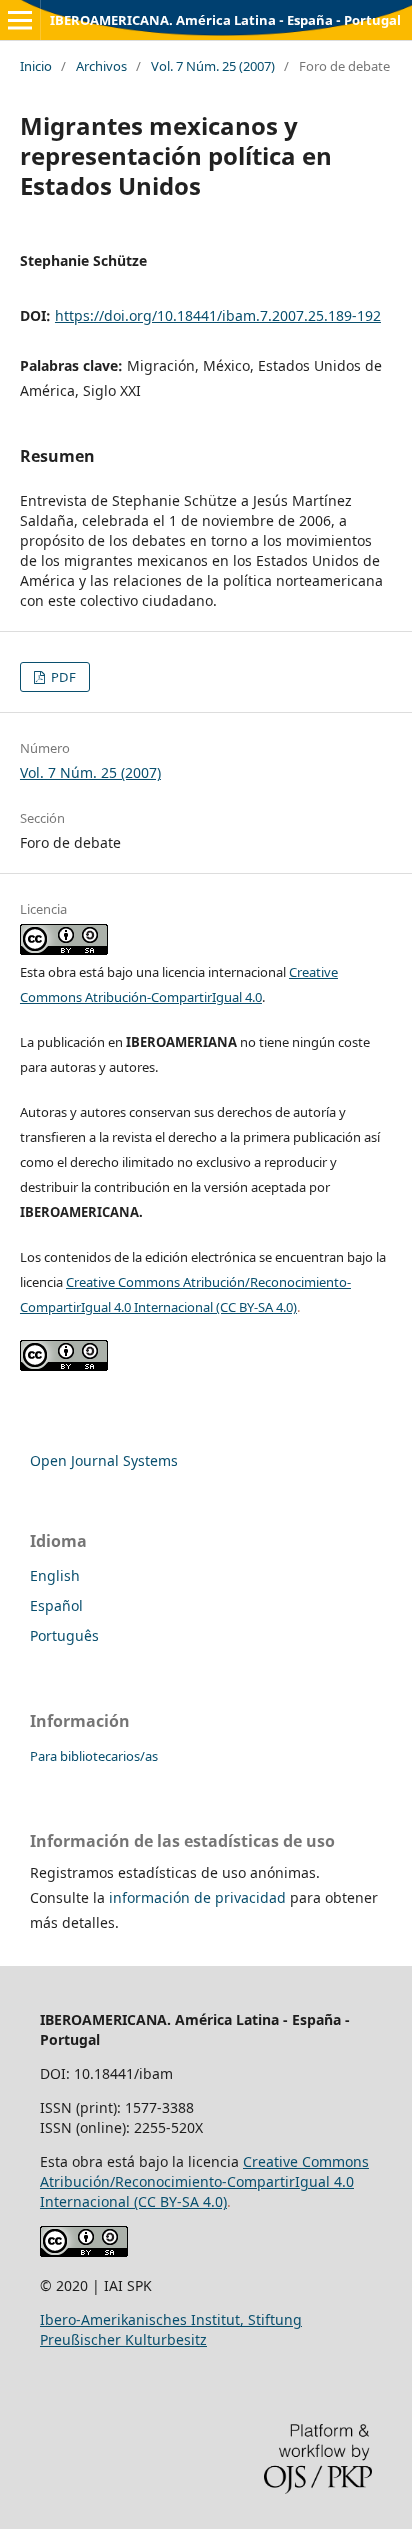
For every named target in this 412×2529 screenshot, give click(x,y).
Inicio (36, 66)
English (55, 1575)
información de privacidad (197, 1897)
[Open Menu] (20, 20)
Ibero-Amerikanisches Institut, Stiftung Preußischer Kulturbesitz (171, 2329)
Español (56, 1605)
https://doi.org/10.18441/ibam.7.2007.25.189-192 (218, 315)
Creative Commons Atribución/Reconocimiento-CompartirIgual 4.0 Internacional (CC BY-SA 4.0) (204, 2181)
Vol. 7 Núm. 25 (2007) (213, 66)
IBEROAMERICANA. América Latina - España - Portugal (225, 20)
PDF (62, 677)
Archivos (101, 66)
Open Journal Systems (104, 1460)
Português (64, 1635)
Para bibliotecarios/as (94, 1756)
